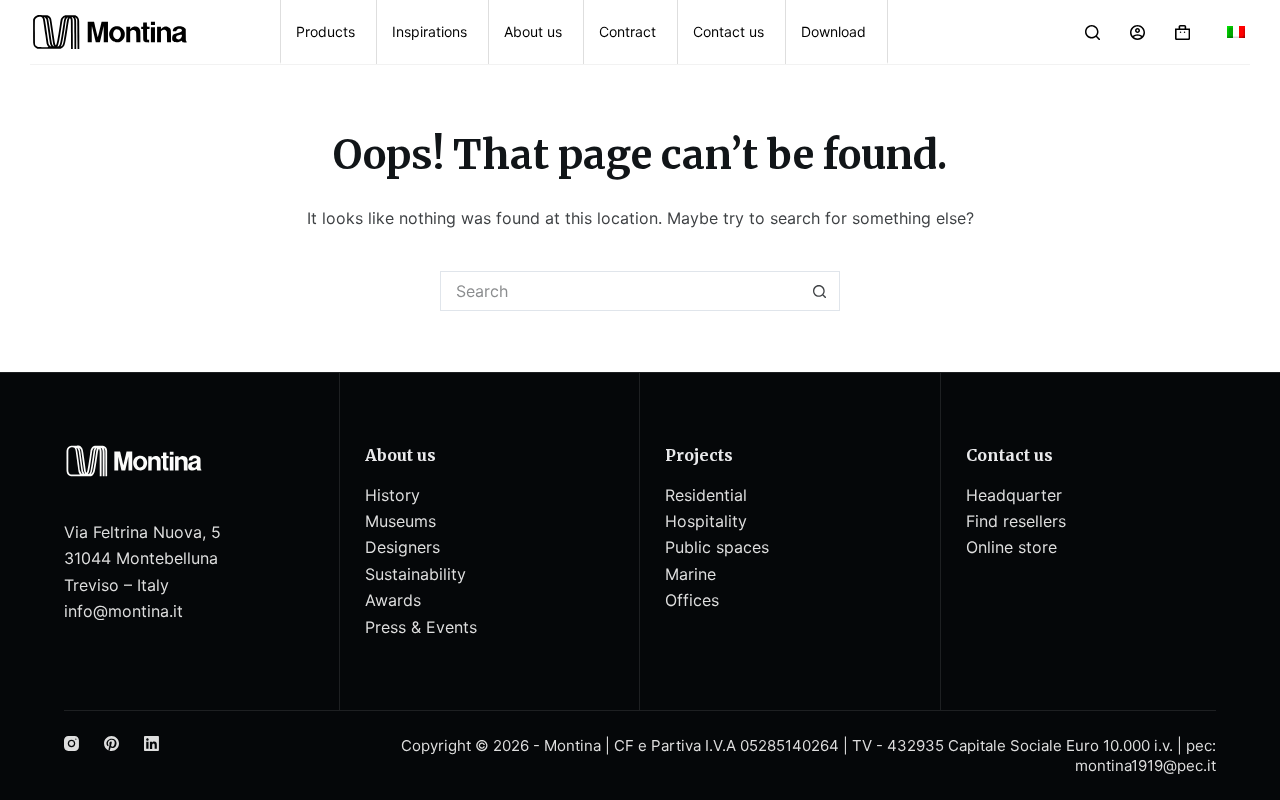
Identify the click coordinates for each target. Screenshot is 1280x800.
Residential (706, 495)
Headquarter (1014, 495)
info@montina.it (123, 611)
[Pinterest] (111, 743)
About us (533, 31)
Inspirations (429, 31)
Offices (692, 600)
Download (833, 31)
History (392, 495)
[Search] (1092, 32)
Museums (400, 521)
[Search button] (820, 291)
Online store (1011, 547)
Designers (402, 547)
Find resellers (1016, 521)
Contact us (728, 31)
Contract (627, 31)
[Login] (1137, 32)
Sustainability (415, 574)
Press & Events (421, 627)
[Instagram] (71, 743)
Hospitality (706, 521)
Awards (393, 600)
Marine (690, 574)
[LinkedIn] (151, 743)
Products (325, 31)
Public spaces (717, 547)
